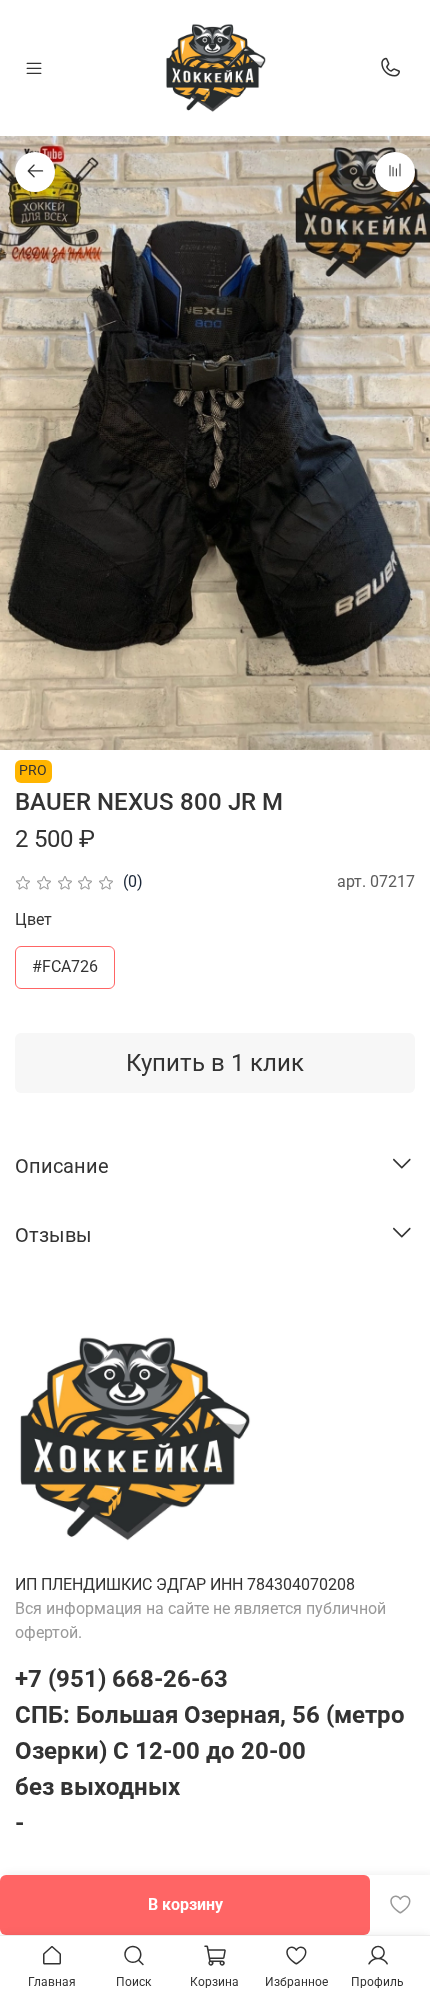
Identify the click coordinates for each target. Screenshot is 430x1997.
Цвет (33, 919)
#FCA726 (65, 966)
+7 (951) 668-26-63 (121, 1679)
